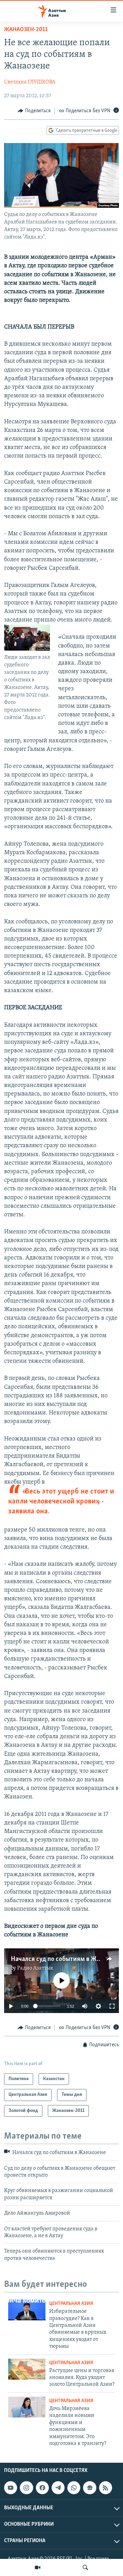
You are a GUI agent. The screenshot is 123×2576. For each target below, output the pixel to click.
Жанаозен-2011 (26, 30)
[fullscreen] (112, 2006)
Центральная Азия (71, 2304)
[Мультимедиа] (38, 2567)
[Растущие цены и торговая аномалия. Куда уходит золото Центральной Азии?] (27, 2369)
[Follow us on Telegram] (58, 2488)
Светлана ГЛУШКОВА (30, 82)
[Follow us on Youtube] (11, 2488)
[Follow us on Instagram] (26, 2488)
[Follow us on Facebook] (42, 2488)
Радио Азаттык (35, 1968)
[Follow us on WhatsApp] (74, 2488)
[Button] (34, 111)
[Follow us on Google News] (90, 2488)
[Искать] (85, 2567)
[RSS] (106, 2488)
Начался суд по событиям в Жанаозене (66, 1959)
